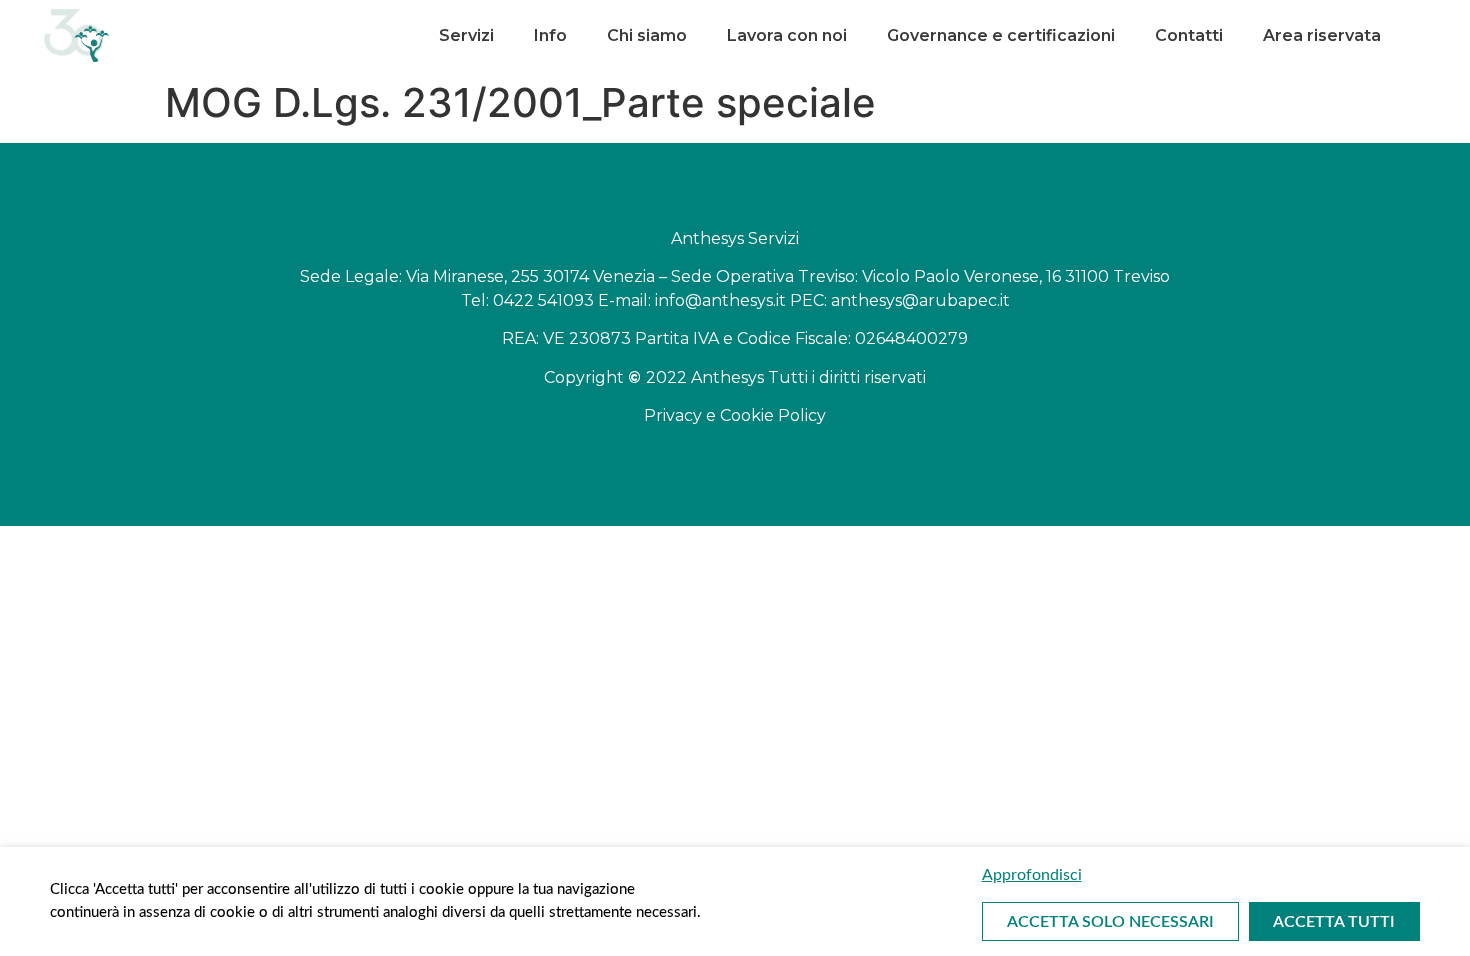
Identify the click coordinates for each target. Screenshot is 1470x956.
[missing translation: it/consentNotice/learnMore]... (1201, 875)
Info (550, 35)
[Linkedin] (1413, 35)
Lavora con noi (787, 35)
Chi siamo (647, 35)
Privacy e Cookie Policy (735, 415)
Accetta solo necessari (1110, 922)
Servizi (466, 35)
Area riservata (1322, 35)
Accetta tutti (1334, 922)
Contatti (1189, 35)
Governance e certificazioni (1001, 35)
